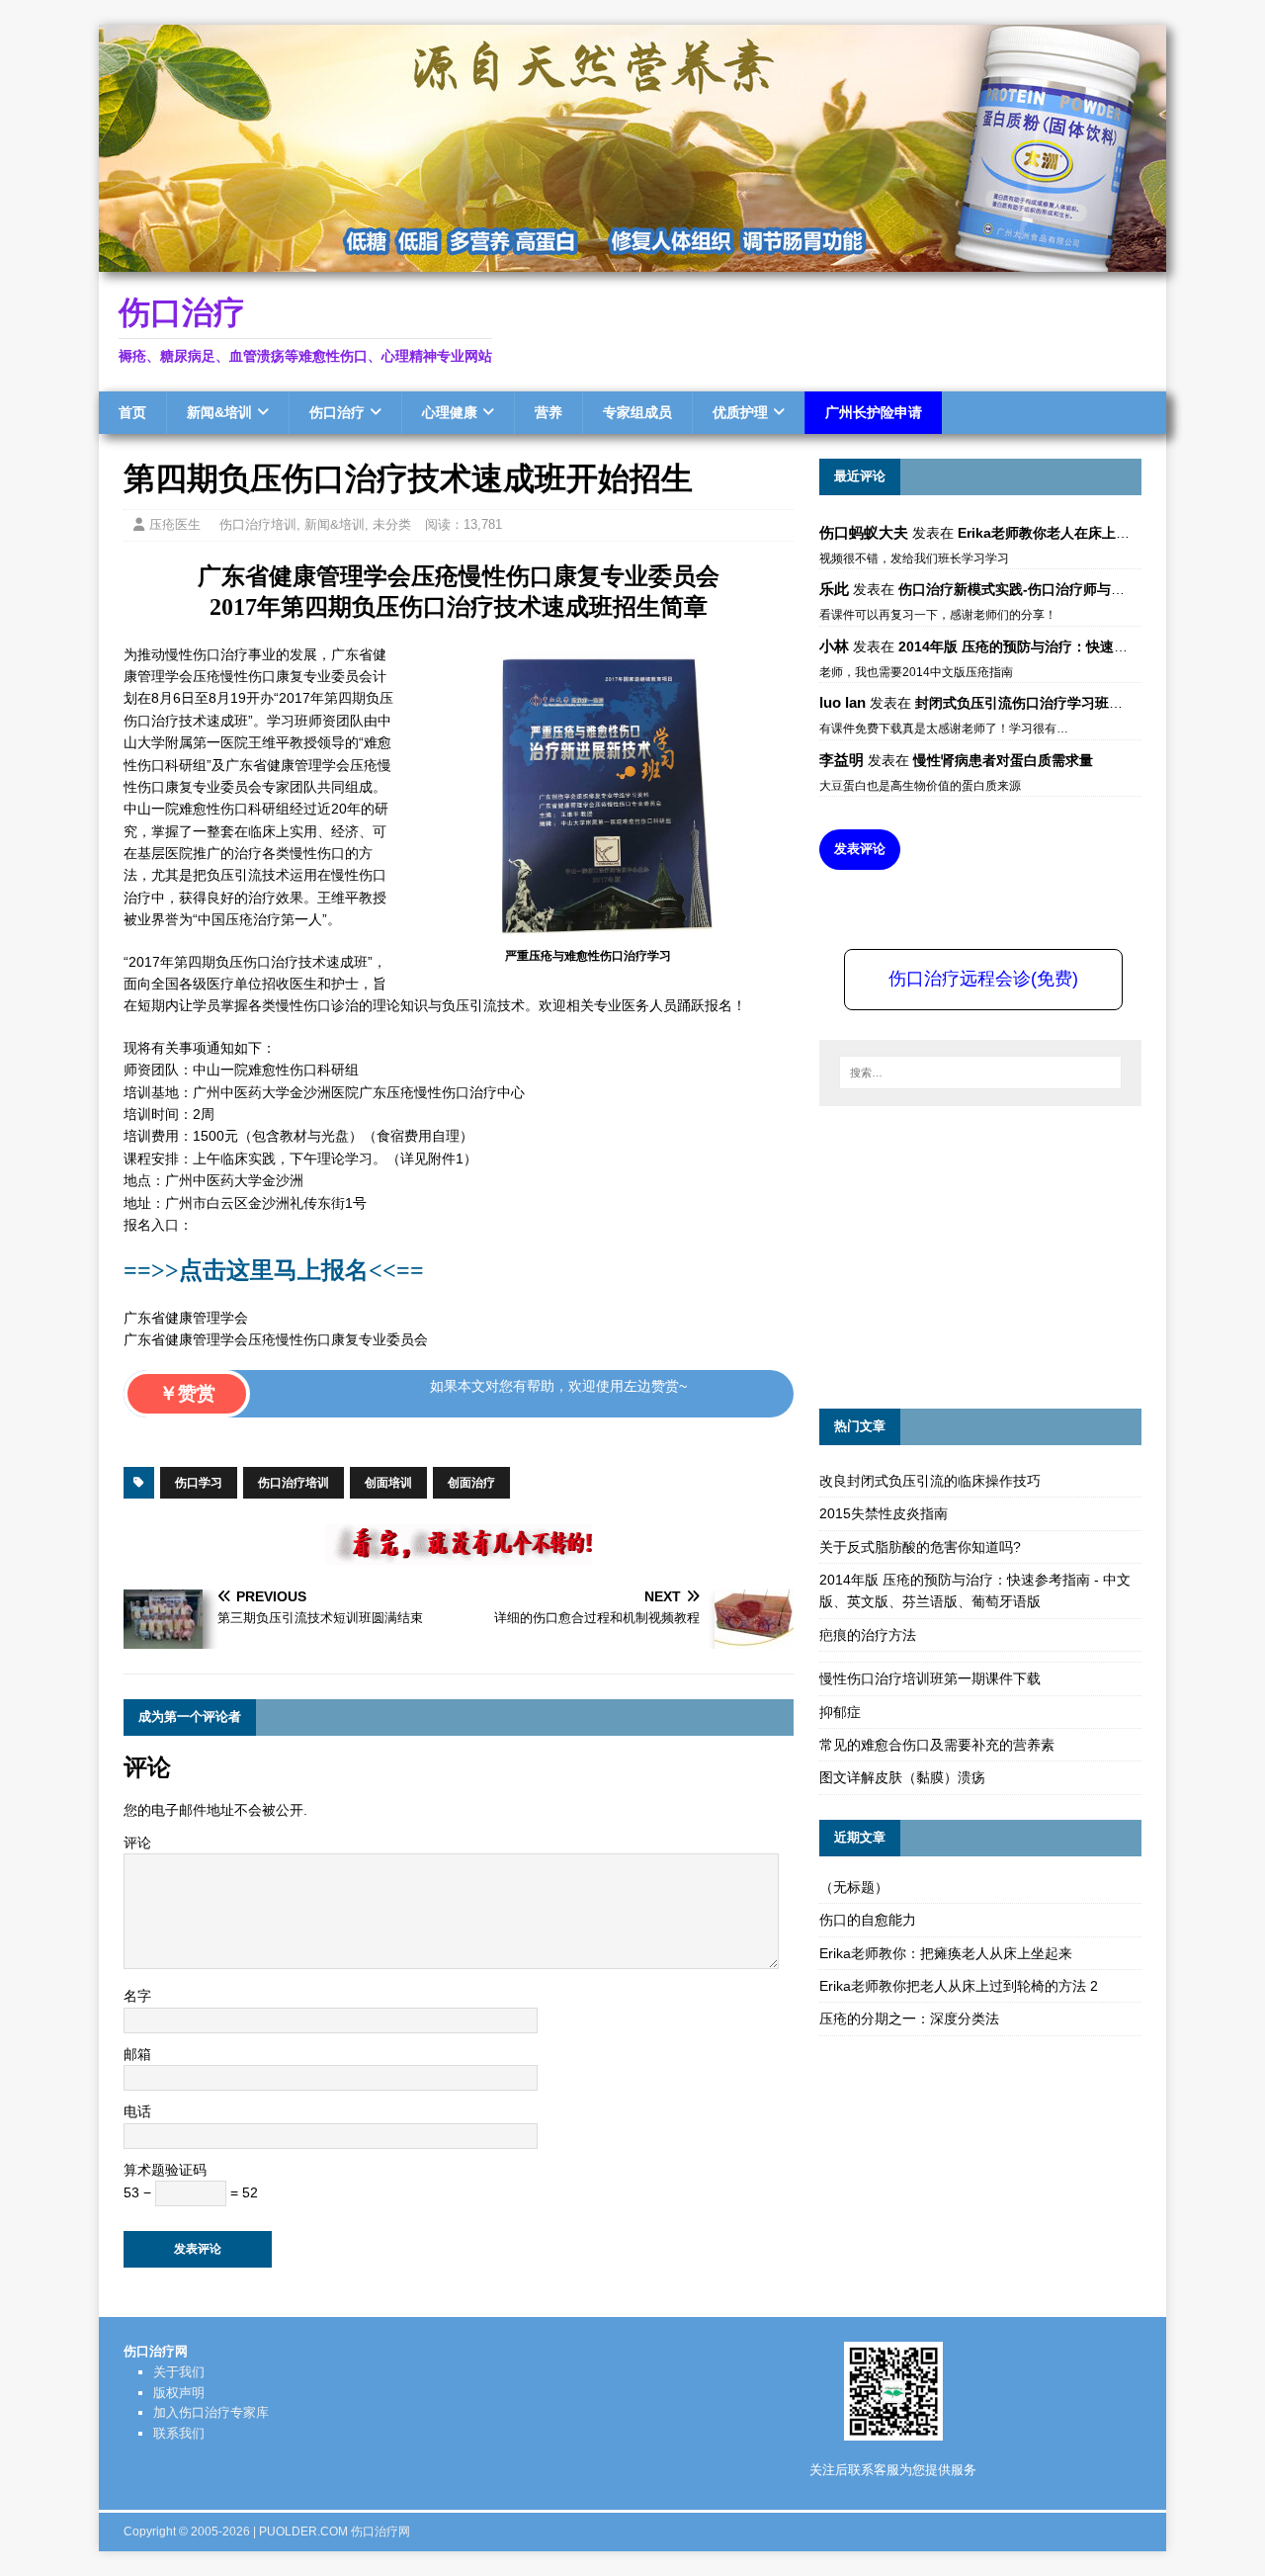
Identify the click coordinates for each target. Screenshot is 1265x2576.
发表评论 (860, 849)
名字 (137, 1996)
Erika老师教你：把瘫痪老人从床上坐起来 (946, 1953)
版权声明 (179, 2393)
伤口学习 (199, 1483)
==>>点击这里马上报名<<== (274, 1270)
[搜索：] (980, 1073)
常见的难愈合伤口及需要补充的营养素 (937, 1745)
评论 (137, 1843)
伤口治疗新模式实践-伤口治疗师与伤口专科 (1032, 589)
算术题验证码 (165, 2170)
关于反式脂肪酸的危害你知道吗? (920, 1547)
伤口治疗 (337, 412)
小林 (834, 646)
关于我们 (179, 2372)
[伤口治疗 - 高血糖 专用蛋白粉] (632, 261)
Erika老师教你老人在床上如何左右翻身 (1078, 533)
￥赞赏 (187, 1393)
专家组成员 (637, 412)
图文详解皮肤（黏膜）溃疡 (902, 1777)
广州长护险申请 (874, 412)
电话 (137, 2111)
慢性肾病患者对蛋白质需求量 (1003, 760)
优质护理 (740, 412)
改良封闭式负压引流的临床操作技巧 (930, 1481)
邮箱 (137, 2054)
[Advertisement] (968, 1254)
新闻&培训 (219, 412)
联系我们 (179, 2433)
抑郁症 (840, 1712)
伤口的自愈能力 (868, 1920)
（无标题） (854, 1887)
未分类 (392, 524)
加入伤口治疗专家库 (211, 2412)
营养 (548, 412)
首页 (132, 412)
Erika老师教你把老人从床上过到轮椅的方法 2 (959, 1986)
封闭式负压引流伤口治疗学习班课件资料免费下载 (1067, 703)
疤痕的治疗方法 (868, 1635)
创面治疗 (471, 1483)
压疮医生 (175, 524)
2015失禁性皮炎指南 (884, 1513)
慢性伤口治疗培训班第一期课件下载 (930, 1678)
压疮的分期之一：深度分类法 (909, 2018)
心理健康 (450, 412)
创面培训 (388, 1483)
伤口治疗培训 (258, 524)
